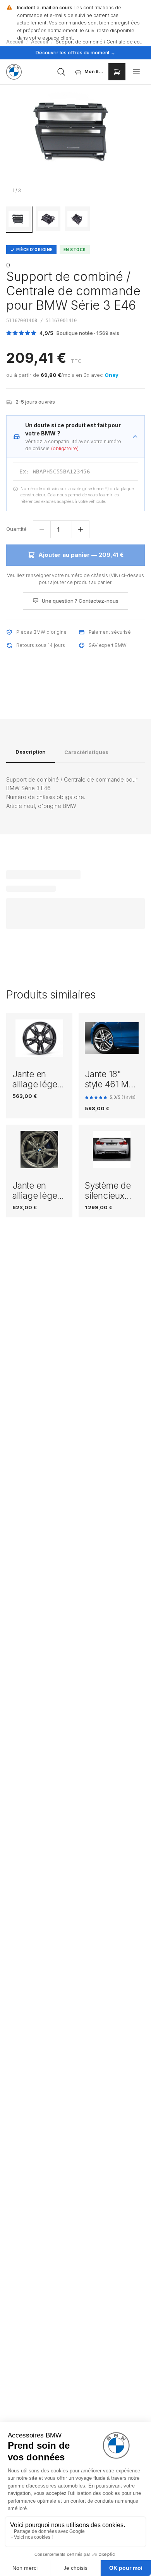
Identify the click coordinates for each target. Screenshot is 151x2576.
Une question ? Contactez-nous (80, 601)
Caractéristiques (86, 752)
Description (31, 752)
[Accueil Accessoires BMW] (14, 72)
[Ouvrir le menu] (136, 72)
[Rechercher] (61, 72)
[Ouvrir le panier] (117, 72)
